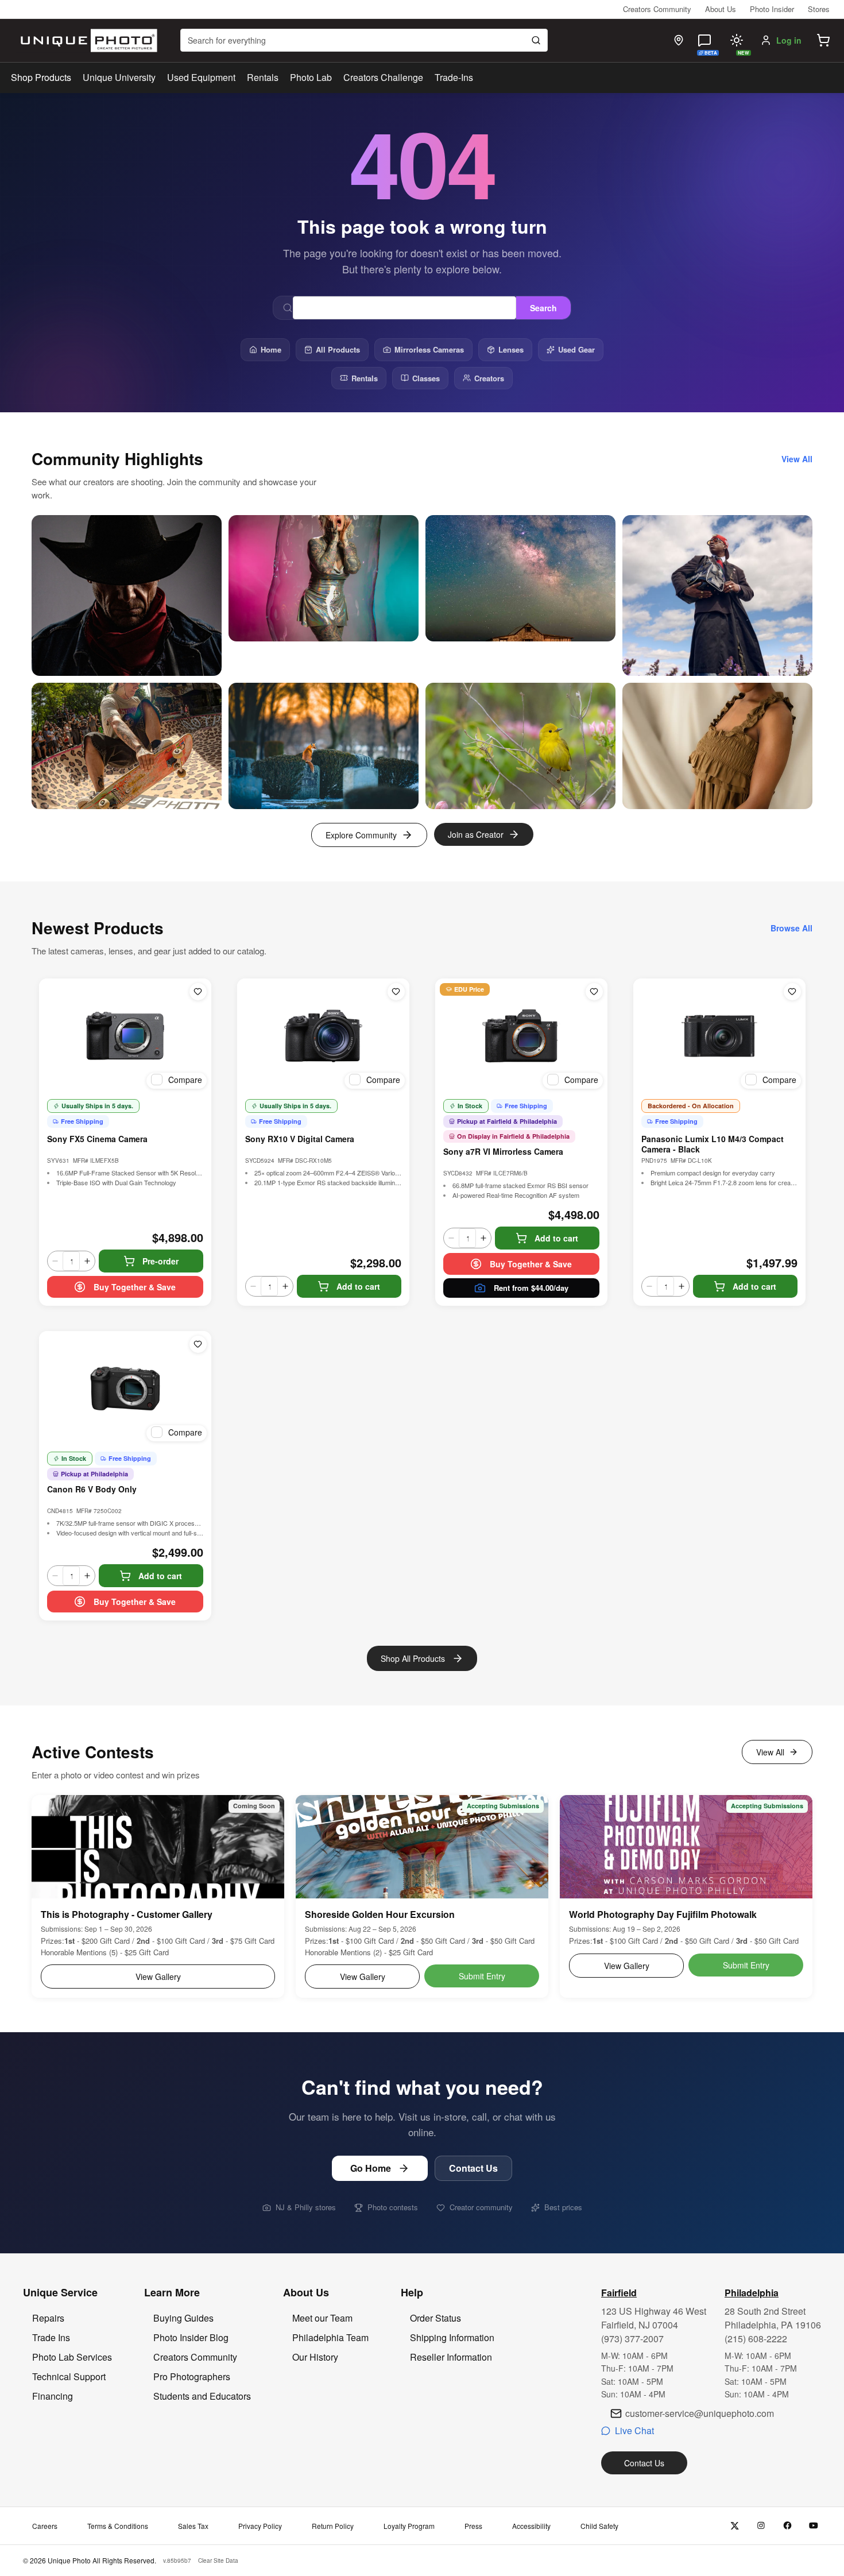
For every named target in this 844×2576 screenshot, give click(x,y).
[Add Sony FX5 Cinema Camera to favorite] (198, 992)
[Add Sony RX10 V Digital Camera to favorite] (396, 992)
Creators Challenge (383, 77)
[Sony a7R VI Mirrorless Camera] (521, 1036)
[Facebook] (787, 2526)
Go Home (371, 2168)
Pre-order (160, 1261)
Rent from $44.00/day (531, 1288)
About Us (721, 9)
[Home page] (86, 40)
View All (770, 1752)
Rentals (263, 77)
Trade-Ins (454, 77)
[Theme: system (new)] (737, 40)
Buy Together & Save (135, 1287)
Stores (819, 9)
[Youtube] (814, 2526)
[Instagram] (761, 2526)
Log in (789, 40)
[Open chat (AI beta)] (704, 40)
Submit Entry (482, 1976)
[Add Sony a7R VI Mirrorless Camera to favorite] (594, 992)
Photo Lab (311, 77)
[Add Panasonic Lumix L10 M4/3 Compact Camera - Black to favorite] (792, 992)
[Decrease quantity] (55, 1261)
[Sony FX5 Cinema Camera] (125, 1036)
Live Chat (634, 2430)
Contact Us (473, 2168)
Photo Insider (772, 9)
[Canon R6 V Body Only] (125, 1388)
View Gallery (158, 1977)
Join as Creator (476, 834)
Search (543, 308)
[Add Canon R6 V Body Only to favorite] (198, 1344)
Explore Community (361, 835)
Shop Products (41, 78)
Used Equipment (201, 77)
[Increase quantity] (87, 1261)
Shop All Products (413, 1658)
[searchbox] (364, 40)
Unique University (119, 77)
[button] (823, 40)
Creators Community (657, 9)
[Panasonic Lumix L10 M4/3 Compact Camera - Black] (719, 1036)
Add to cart (358, 1286)
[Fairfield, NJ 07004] (679, 40)
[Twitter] (735, 2526)
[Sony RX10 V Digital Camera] (323, 1036)
